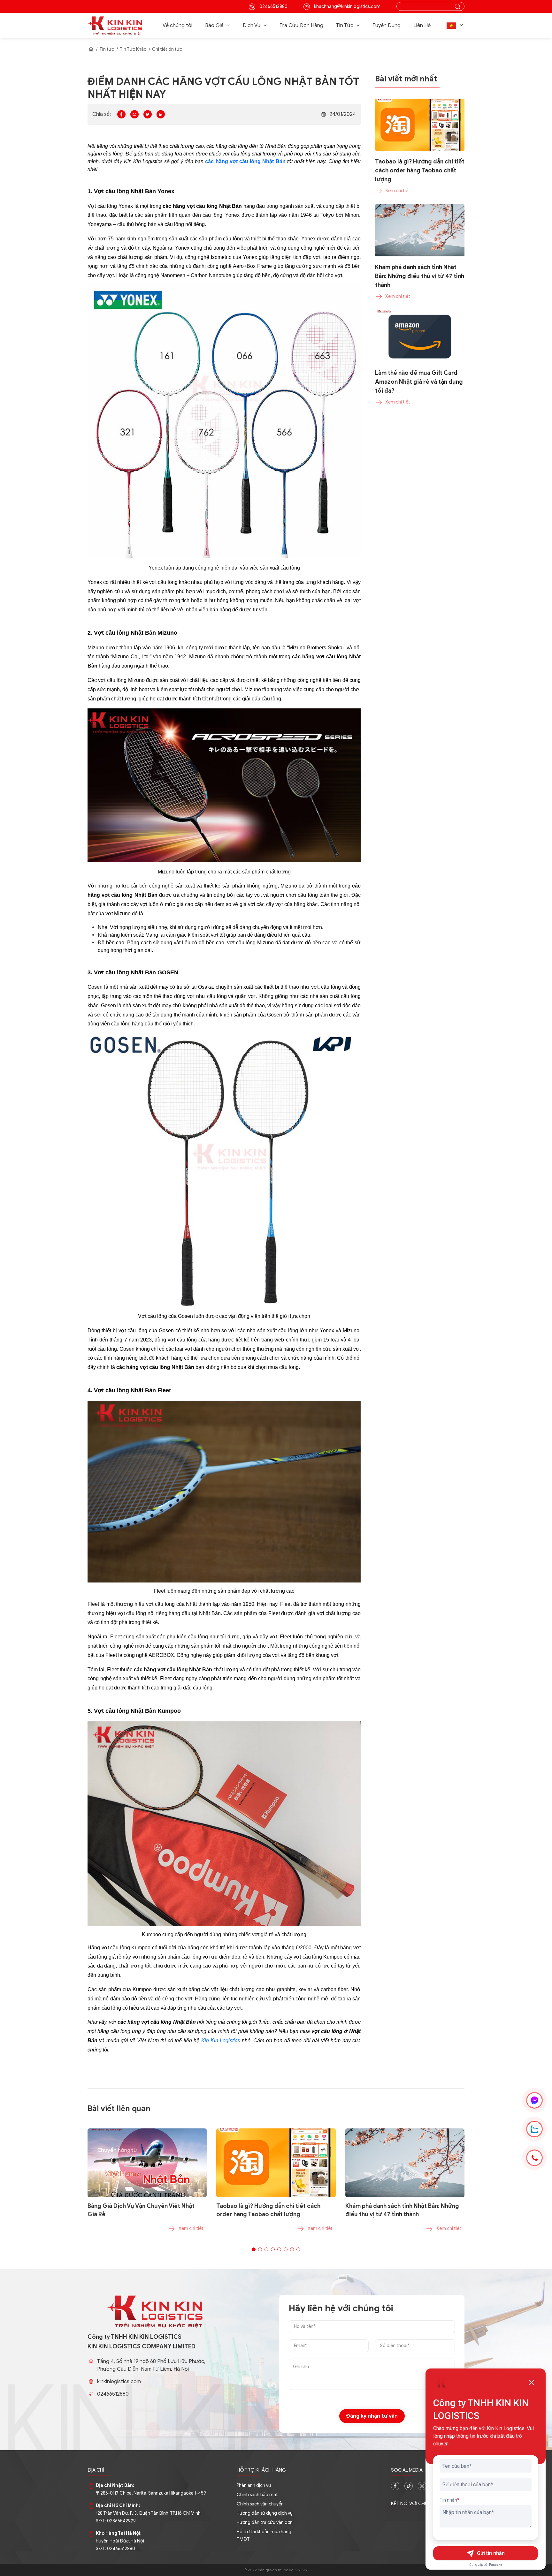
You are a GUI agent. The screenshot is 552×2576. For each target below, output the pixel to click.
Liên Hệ (422, 26)
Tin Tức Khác (133, 49)
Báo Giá (214, 26)
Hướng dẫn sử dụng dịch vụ (265, 2513)
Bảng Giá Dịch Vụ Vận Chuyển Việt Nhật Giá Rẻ (141, 2210)
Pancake (496, 2565)
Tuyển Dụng (387, 26)
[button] (456, 26)
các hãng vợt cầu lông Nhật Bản (245, 161)
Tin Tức (345, 26)
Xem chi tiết (191, 2229)
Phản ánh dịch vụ (254, 2485)
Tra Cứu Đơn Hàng (301, 26)
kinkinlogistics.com (119, 2382)
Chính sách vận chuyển (260, 2504)
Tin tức (107, 49)
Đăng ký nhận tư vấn (372, 2416)
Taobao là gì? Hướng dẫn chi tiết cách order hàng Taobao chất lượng (268, 2210)
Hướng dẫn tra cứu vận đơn (265, 2523)
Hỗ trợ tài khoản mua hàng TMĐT (264, 2536)
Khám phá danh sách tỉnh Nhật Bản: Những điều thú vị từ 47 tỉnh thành (402, 2210)
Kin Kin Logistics (221, 2040)
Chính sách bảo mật (257, 2495)
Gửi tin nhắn (491, 2553)
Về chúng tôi (177, 26)
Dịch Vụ (252, 26)
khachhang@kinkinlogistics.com (347, 7)
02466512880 (273, 7)
